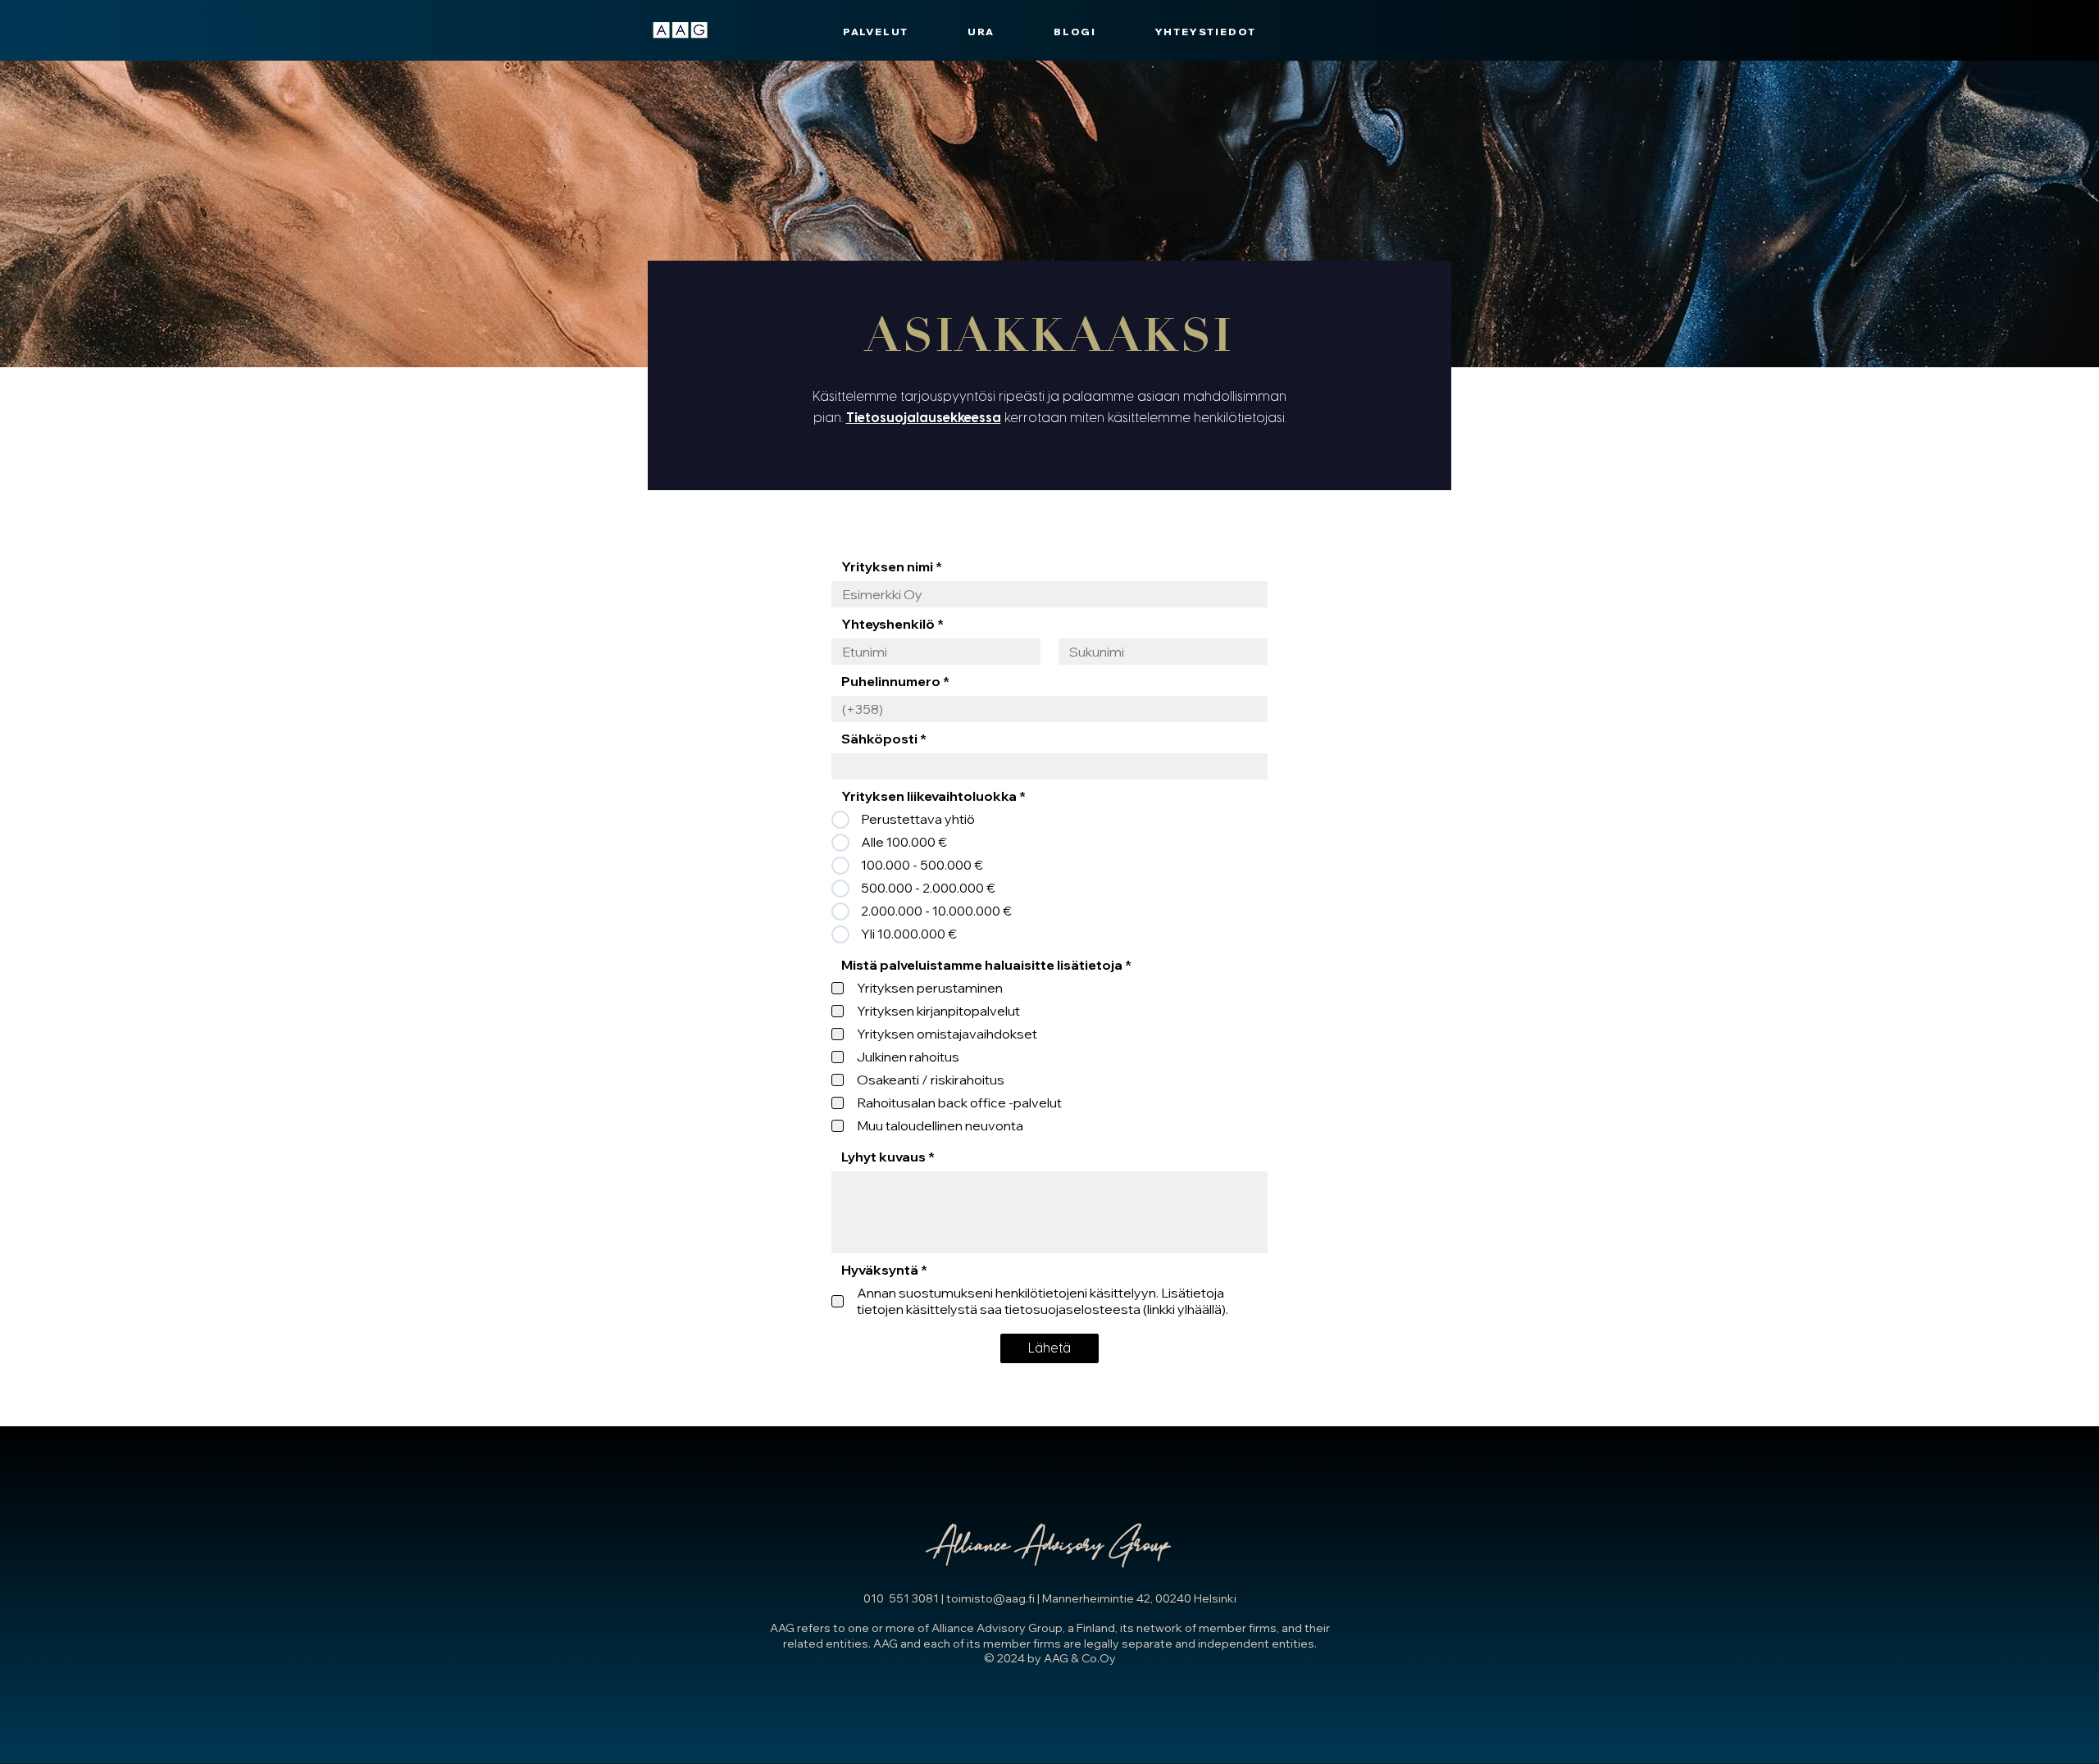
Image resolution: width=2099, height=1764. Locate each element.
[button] (876, 32)
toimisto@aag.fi (990, 1598)
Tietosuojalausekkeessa (924, 418)
